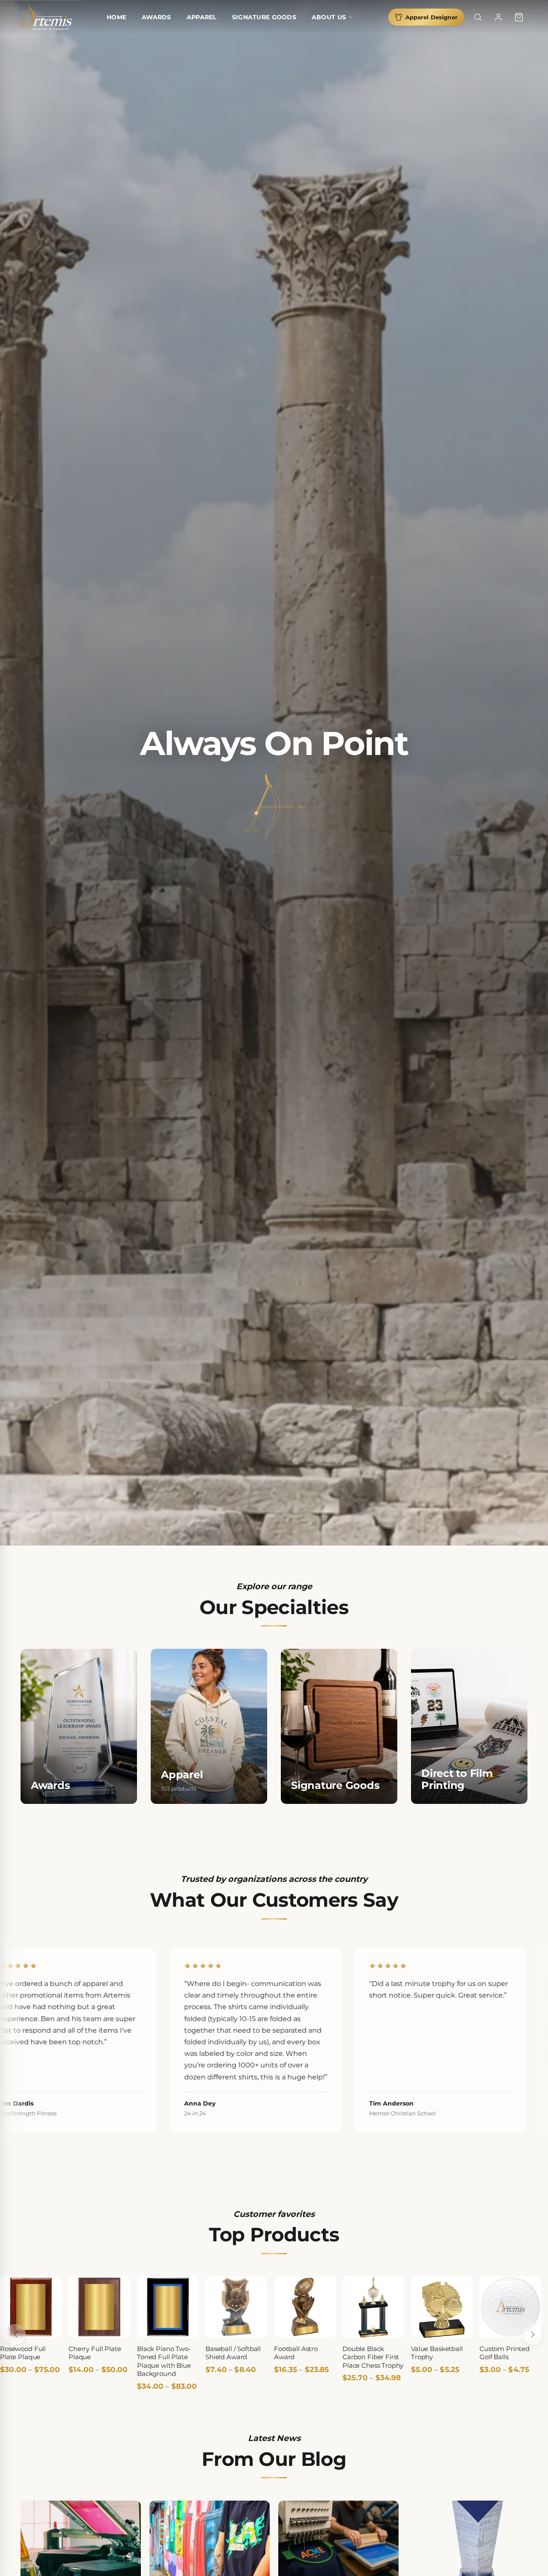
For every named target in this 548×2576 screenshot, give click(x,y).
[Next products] (533, 2334)
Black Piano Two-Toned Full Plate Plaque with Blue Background (164, 2361)
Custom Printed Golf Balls (505, 2353)
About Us (329, 17)
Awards (156, 17)
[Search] (478, 17)
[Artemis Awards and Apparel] (46, 17)
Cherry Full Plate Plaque (95, 2353)
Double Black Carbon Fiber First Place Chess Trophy (373, 2357)
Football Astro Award (296, 2353)
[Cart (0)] (519, 17)
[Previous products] (15, 2334)
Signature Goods (264, 17)
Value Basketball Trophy (437, 2353)
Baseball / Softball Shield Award (233, 2353)
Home (116, 17)
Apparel (202, 17)
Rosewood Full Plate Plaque (23, 2353)
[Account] (498, 17)
